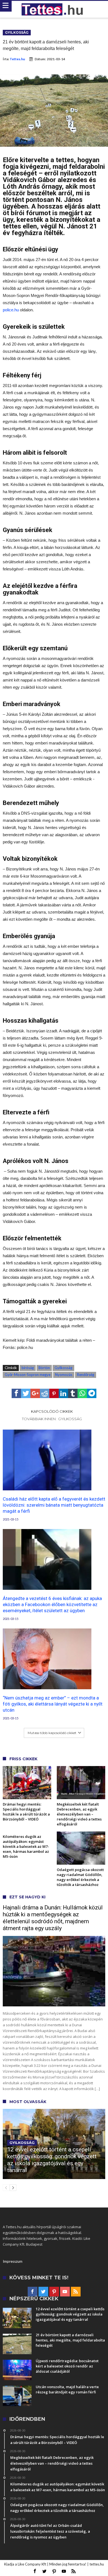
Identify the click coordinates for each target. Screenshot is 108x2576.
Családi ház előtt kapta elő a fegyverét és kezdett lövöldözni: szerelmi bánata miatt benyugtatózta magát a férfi (54, 1505)
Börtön (44, 1368)
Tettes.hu (17, 59)
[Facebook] (33, 2292)
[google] (35, 1393)
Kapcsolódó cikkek (52, 1411)
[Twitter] (43, 2292)
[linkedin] (63, 1393)
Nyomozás (64, 1375)
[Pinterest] (54, 2292)
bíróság (28, 1368)
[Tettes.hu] (54, 9)
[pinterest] (54, 1393)
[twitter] (26, 1393)
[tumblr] (73, 1393)
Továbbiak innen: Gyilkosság (52, 1419)
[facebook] (16, 1393)
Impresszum (13, 2261)
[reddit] (45, 1393)
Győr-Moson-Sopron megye (28, 1375)
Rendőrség (86, 1375)
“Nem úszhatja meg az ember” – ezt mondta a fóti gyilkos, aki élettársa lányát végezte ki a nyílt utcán (53, 1704)
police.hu (11, 310)
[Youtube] (65, 2292)
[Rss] (76, 2292)
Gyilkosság (17, 32)
